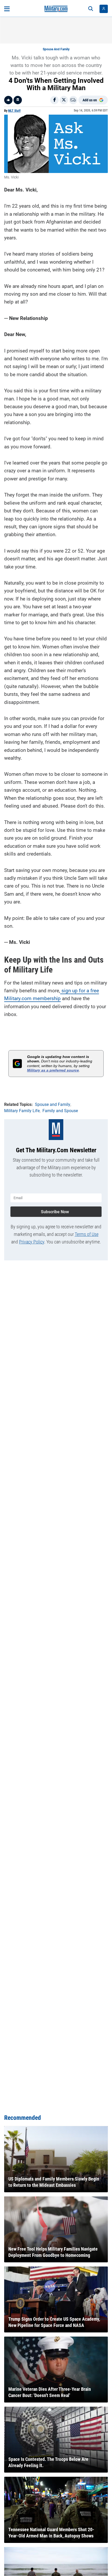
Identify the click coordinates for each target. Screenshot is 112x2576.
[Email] (73, 100)
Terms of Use (87, 1234)
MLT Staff (14, 111)
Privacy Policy (32, 1242)
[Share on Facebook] (54, 100)
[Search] (91, 9)
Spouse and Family (56, 49)
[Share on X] (64, 100)
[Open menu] (7, 9)
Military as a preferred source (53, 1070)
